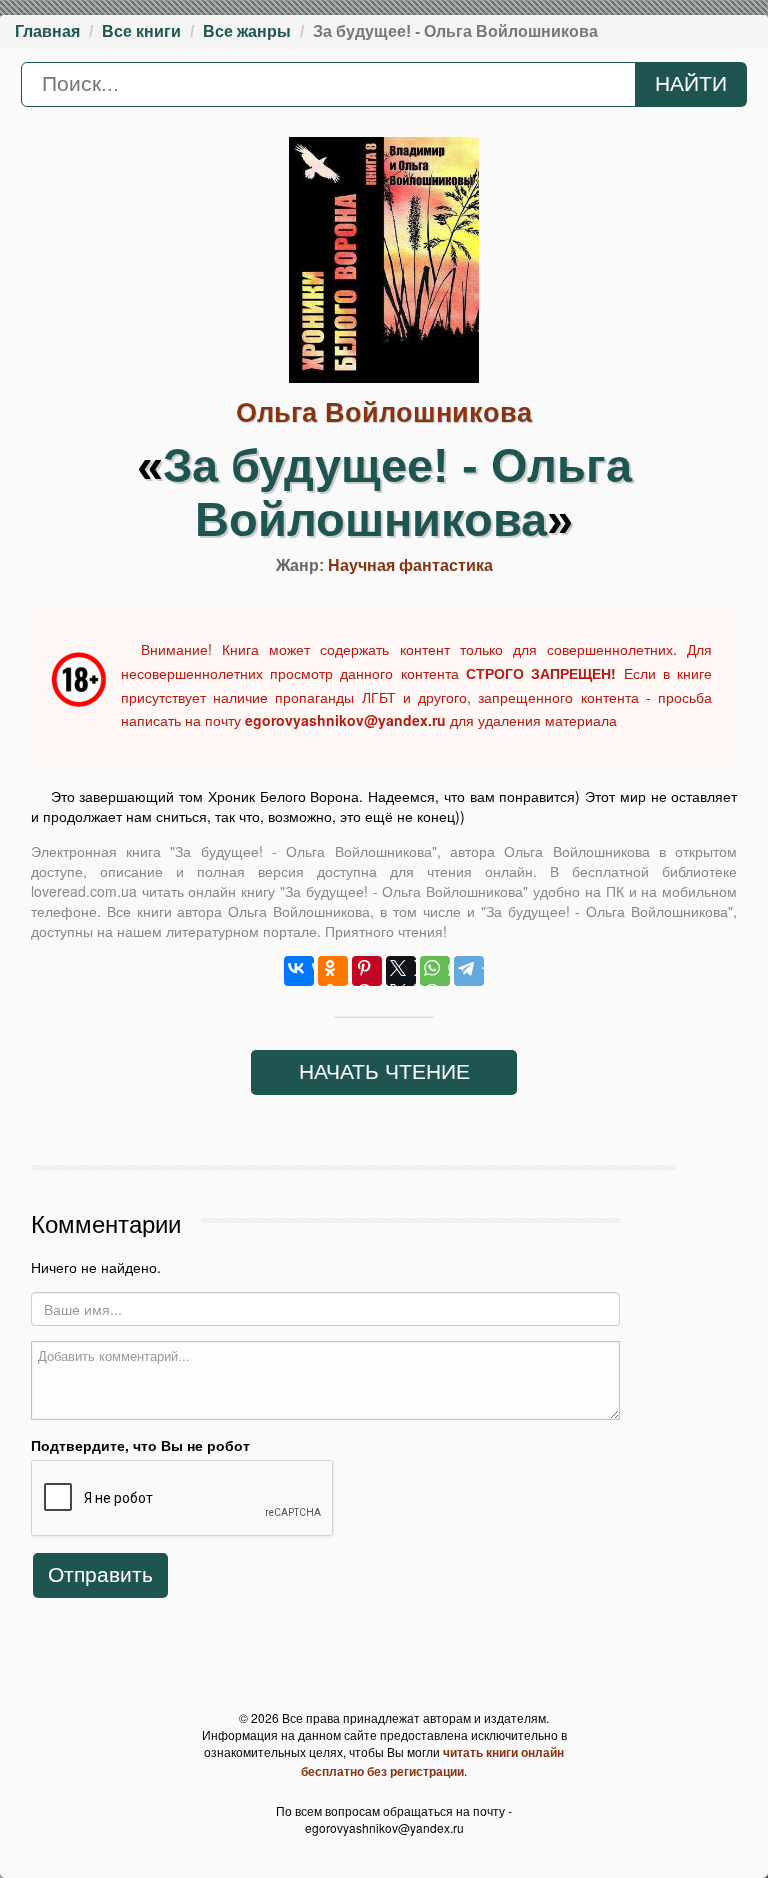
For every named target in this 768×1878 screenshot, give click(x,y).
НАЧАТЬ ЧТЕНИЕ (384, 1072)
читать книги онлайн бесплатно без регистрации (432, 1761)
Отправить (100, 1575)
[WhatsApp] (435, 971)
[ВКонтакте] (299, 971)
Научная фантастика (410, 565)
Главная (47, 31)
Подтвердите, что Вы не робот (140, 1445)
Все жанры (247, 31)
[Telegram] (469, 971)
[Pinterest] (367, 971)
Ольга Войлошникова (384, 413)
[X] (401, 971)
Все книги (141, 31)
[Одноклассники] (333, 971)
